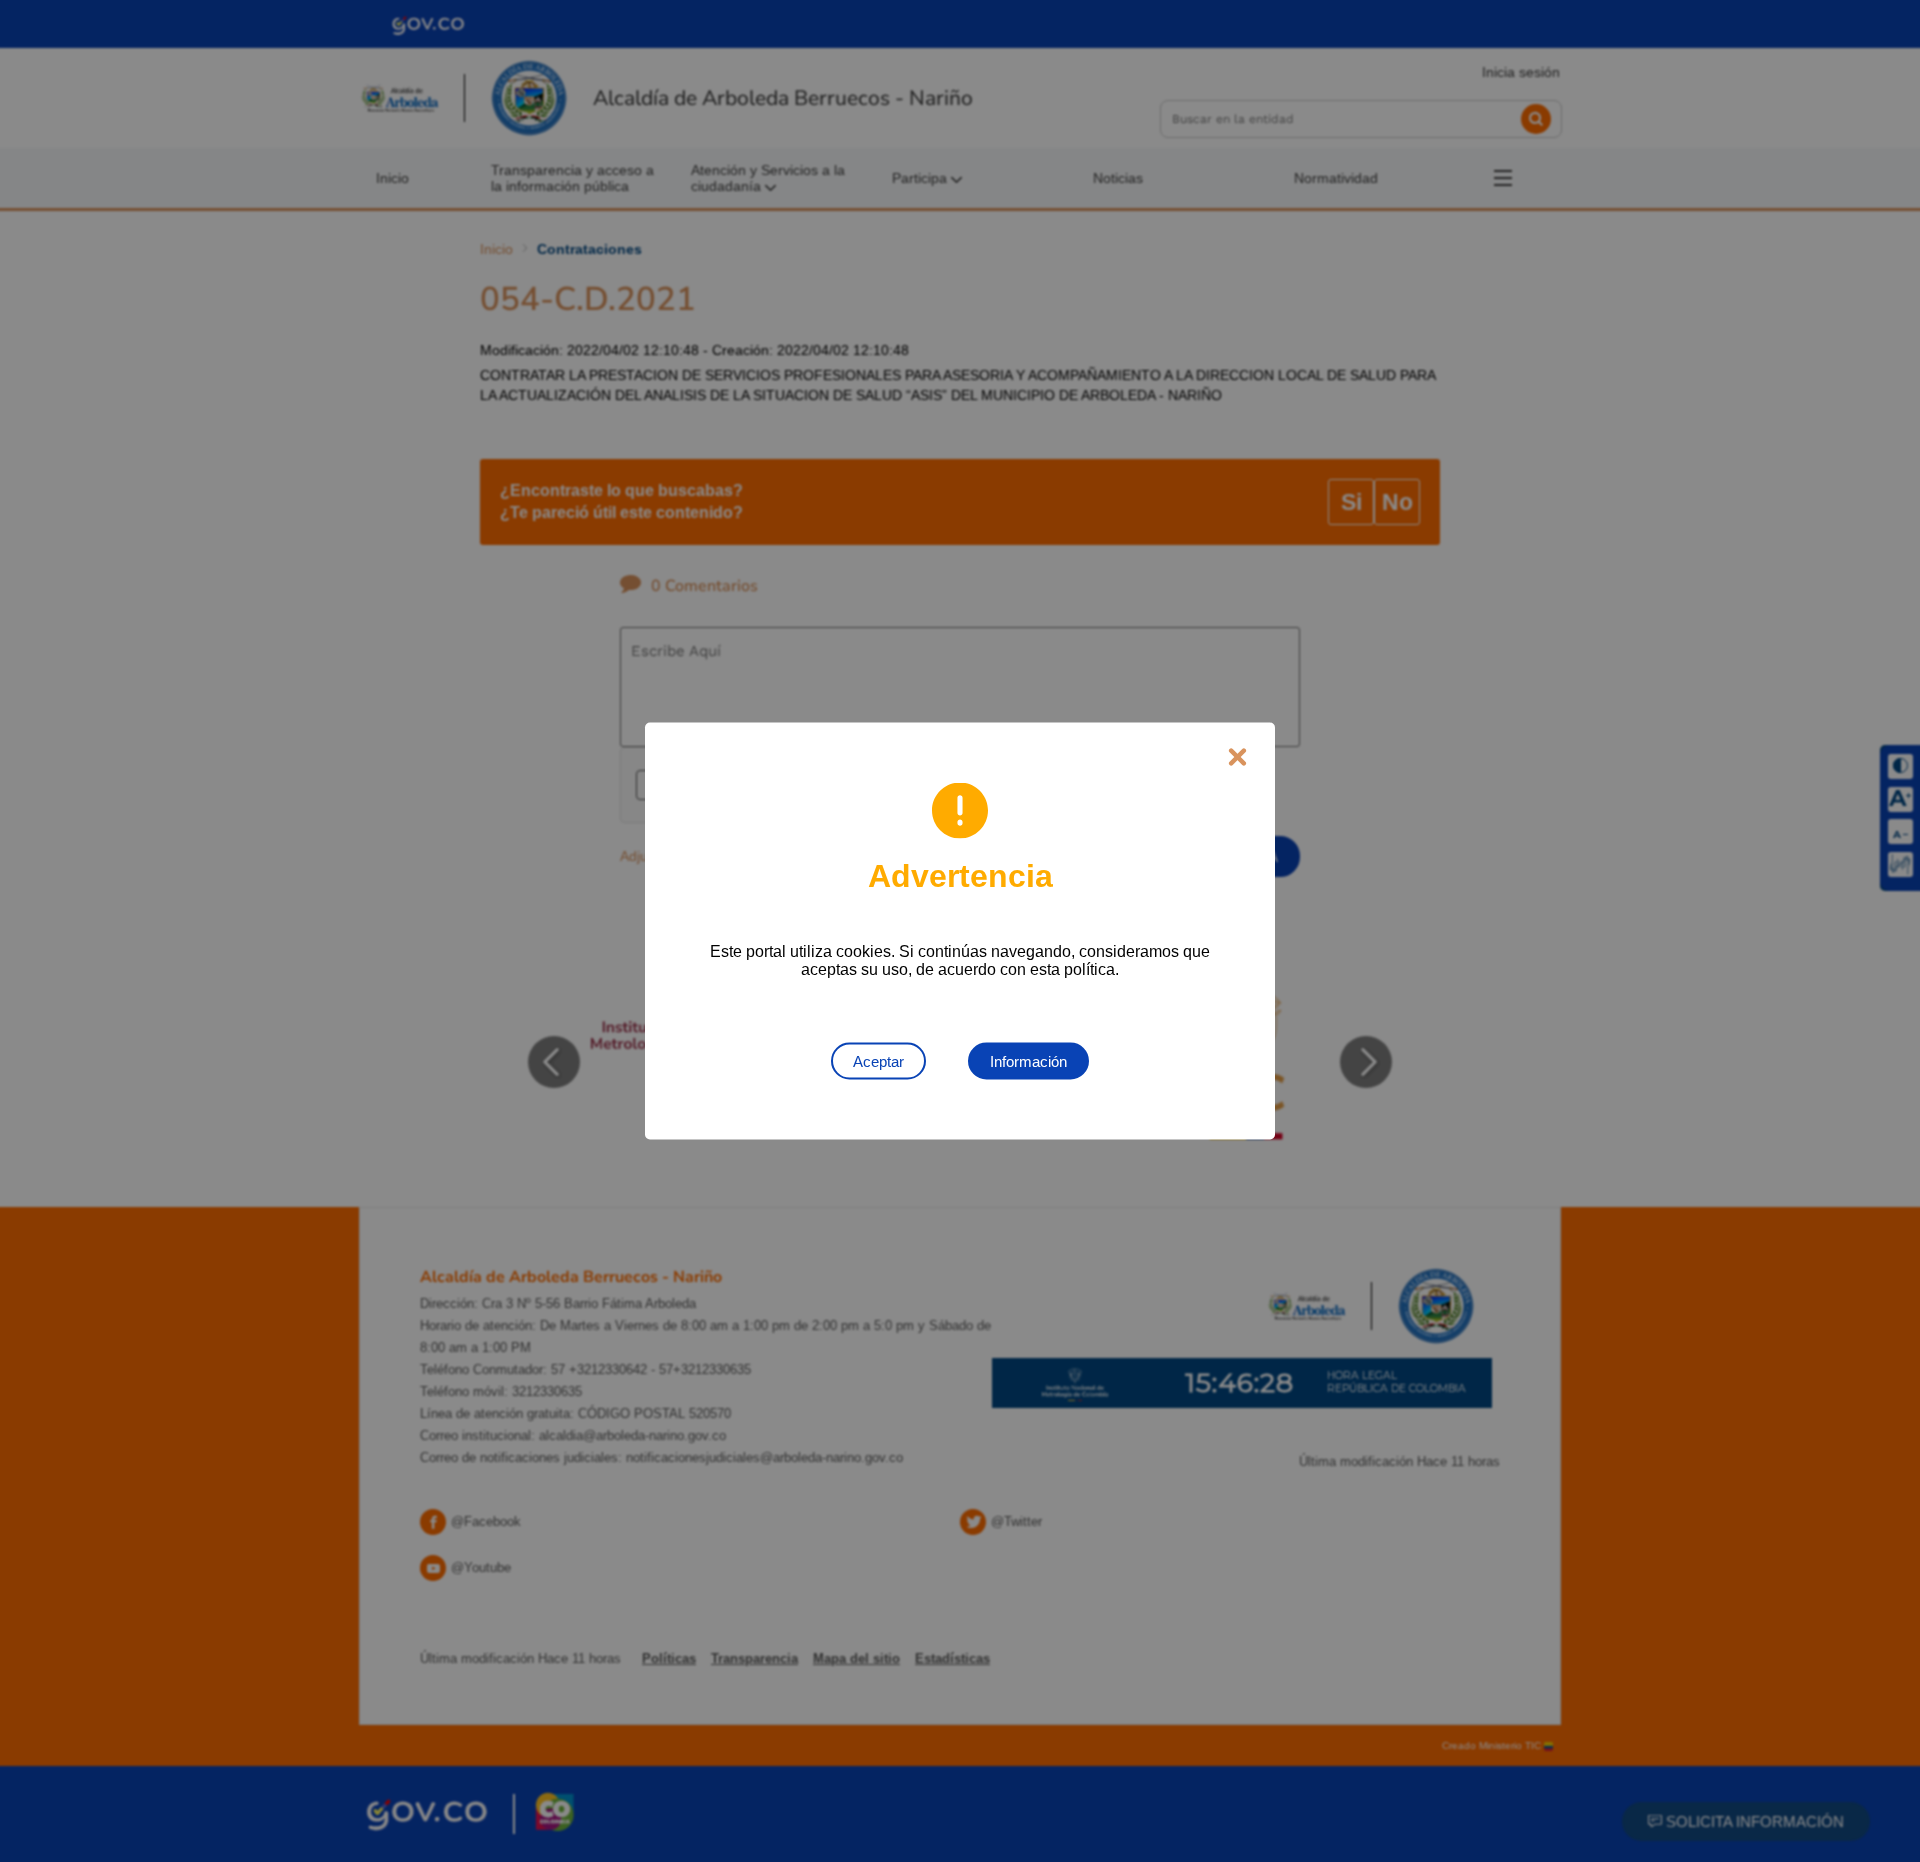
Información (1028, 1061)
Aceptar (878, 1061)
